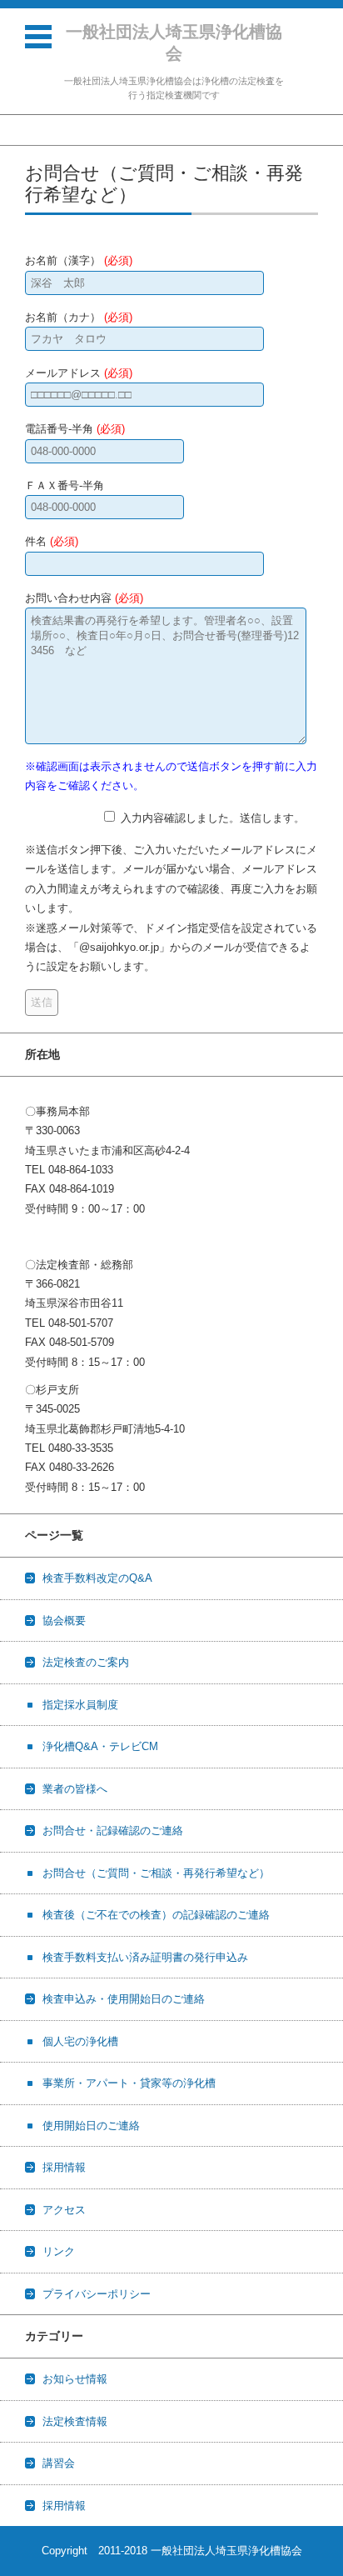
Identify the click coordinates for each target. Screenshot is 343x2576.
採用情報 (64, 2167)
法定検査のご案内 (86, 1662)
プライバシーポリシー (97, 2294)
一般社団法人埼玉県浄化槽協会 (174, 43)
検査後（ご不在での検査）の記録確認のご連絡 (156, 1915)
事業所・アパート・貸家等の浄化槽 (129, 2083)
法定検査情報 (75, 2421)
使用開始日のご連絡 (91, 2126)
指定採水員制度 (80, 1705)
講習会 (59, 2463)
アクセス (64, 2210)
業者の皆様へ (75, 1789)
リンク (59, 2251)
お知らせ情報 (75, 2379)
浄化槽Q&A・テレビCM (100, 1746)
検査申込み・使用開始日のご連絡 (124, 1999)
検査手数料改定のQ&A (97, 1578)
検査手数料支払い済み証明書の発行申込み (145, 1957)
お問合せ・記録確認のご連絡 (113, 1831)
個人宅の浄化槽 (80, 2041)
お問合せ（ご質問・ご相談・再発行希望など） (156, 1873)
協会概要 (64, 1621)
